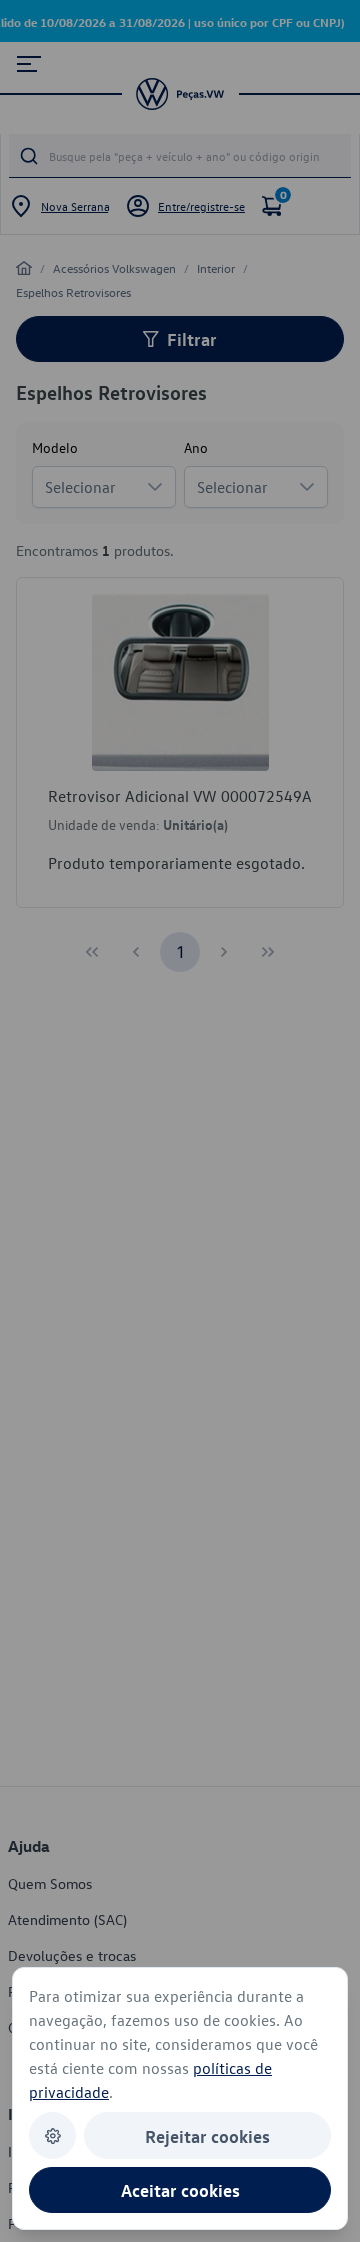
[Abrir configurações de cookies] (52, 2135)
